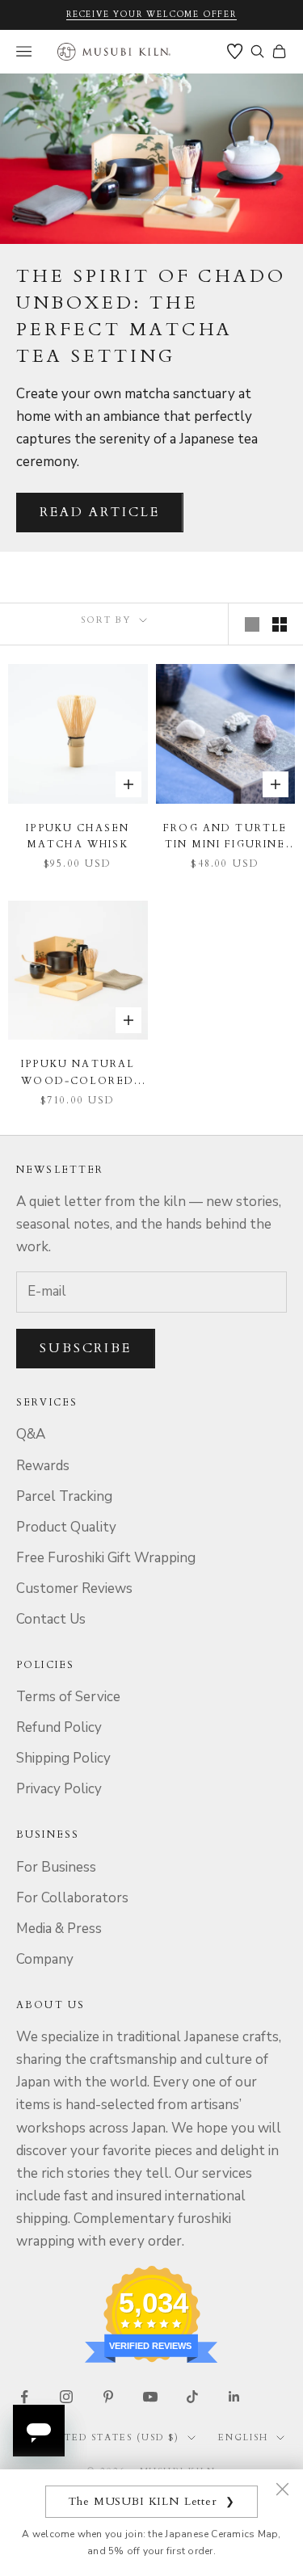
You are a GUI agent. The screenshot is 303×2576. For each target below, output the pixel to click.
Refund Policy (59, 1727)
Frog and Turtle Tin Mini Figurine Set (225, 837)
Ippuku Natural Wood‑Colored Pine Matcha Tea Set (78, 1073)
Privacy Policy (59, 1789)
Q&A (31, 1434)
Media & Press (59, 1929)
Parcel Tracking (64, 1496)
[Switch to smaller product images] (280, 624)
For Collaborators (72, 1898)
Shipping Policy (63, 1758)
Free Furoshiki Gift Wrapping (106, 1558)
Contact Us (51, 1619)
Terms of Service (68, 1697)
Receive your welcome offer (151, 15)
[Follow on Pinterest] (108, 2397)
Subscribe (86, 1348)
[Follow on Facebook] (24, 2397)
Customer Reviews (74, 1588)
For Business (56, 1867)
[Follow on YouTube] (150, 2397)
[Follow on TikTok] (192, 2397)
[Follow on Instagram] (66, 2397)
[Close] (282, 2489)
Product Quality (66, 1527)
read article (100, 512)
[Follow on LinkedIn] (234, 2397)
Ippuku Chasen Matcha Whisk (78, 836)
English (243, 2437)
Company (45, 1959)
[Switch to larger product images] (252, 624)
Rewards (43, 1466)
